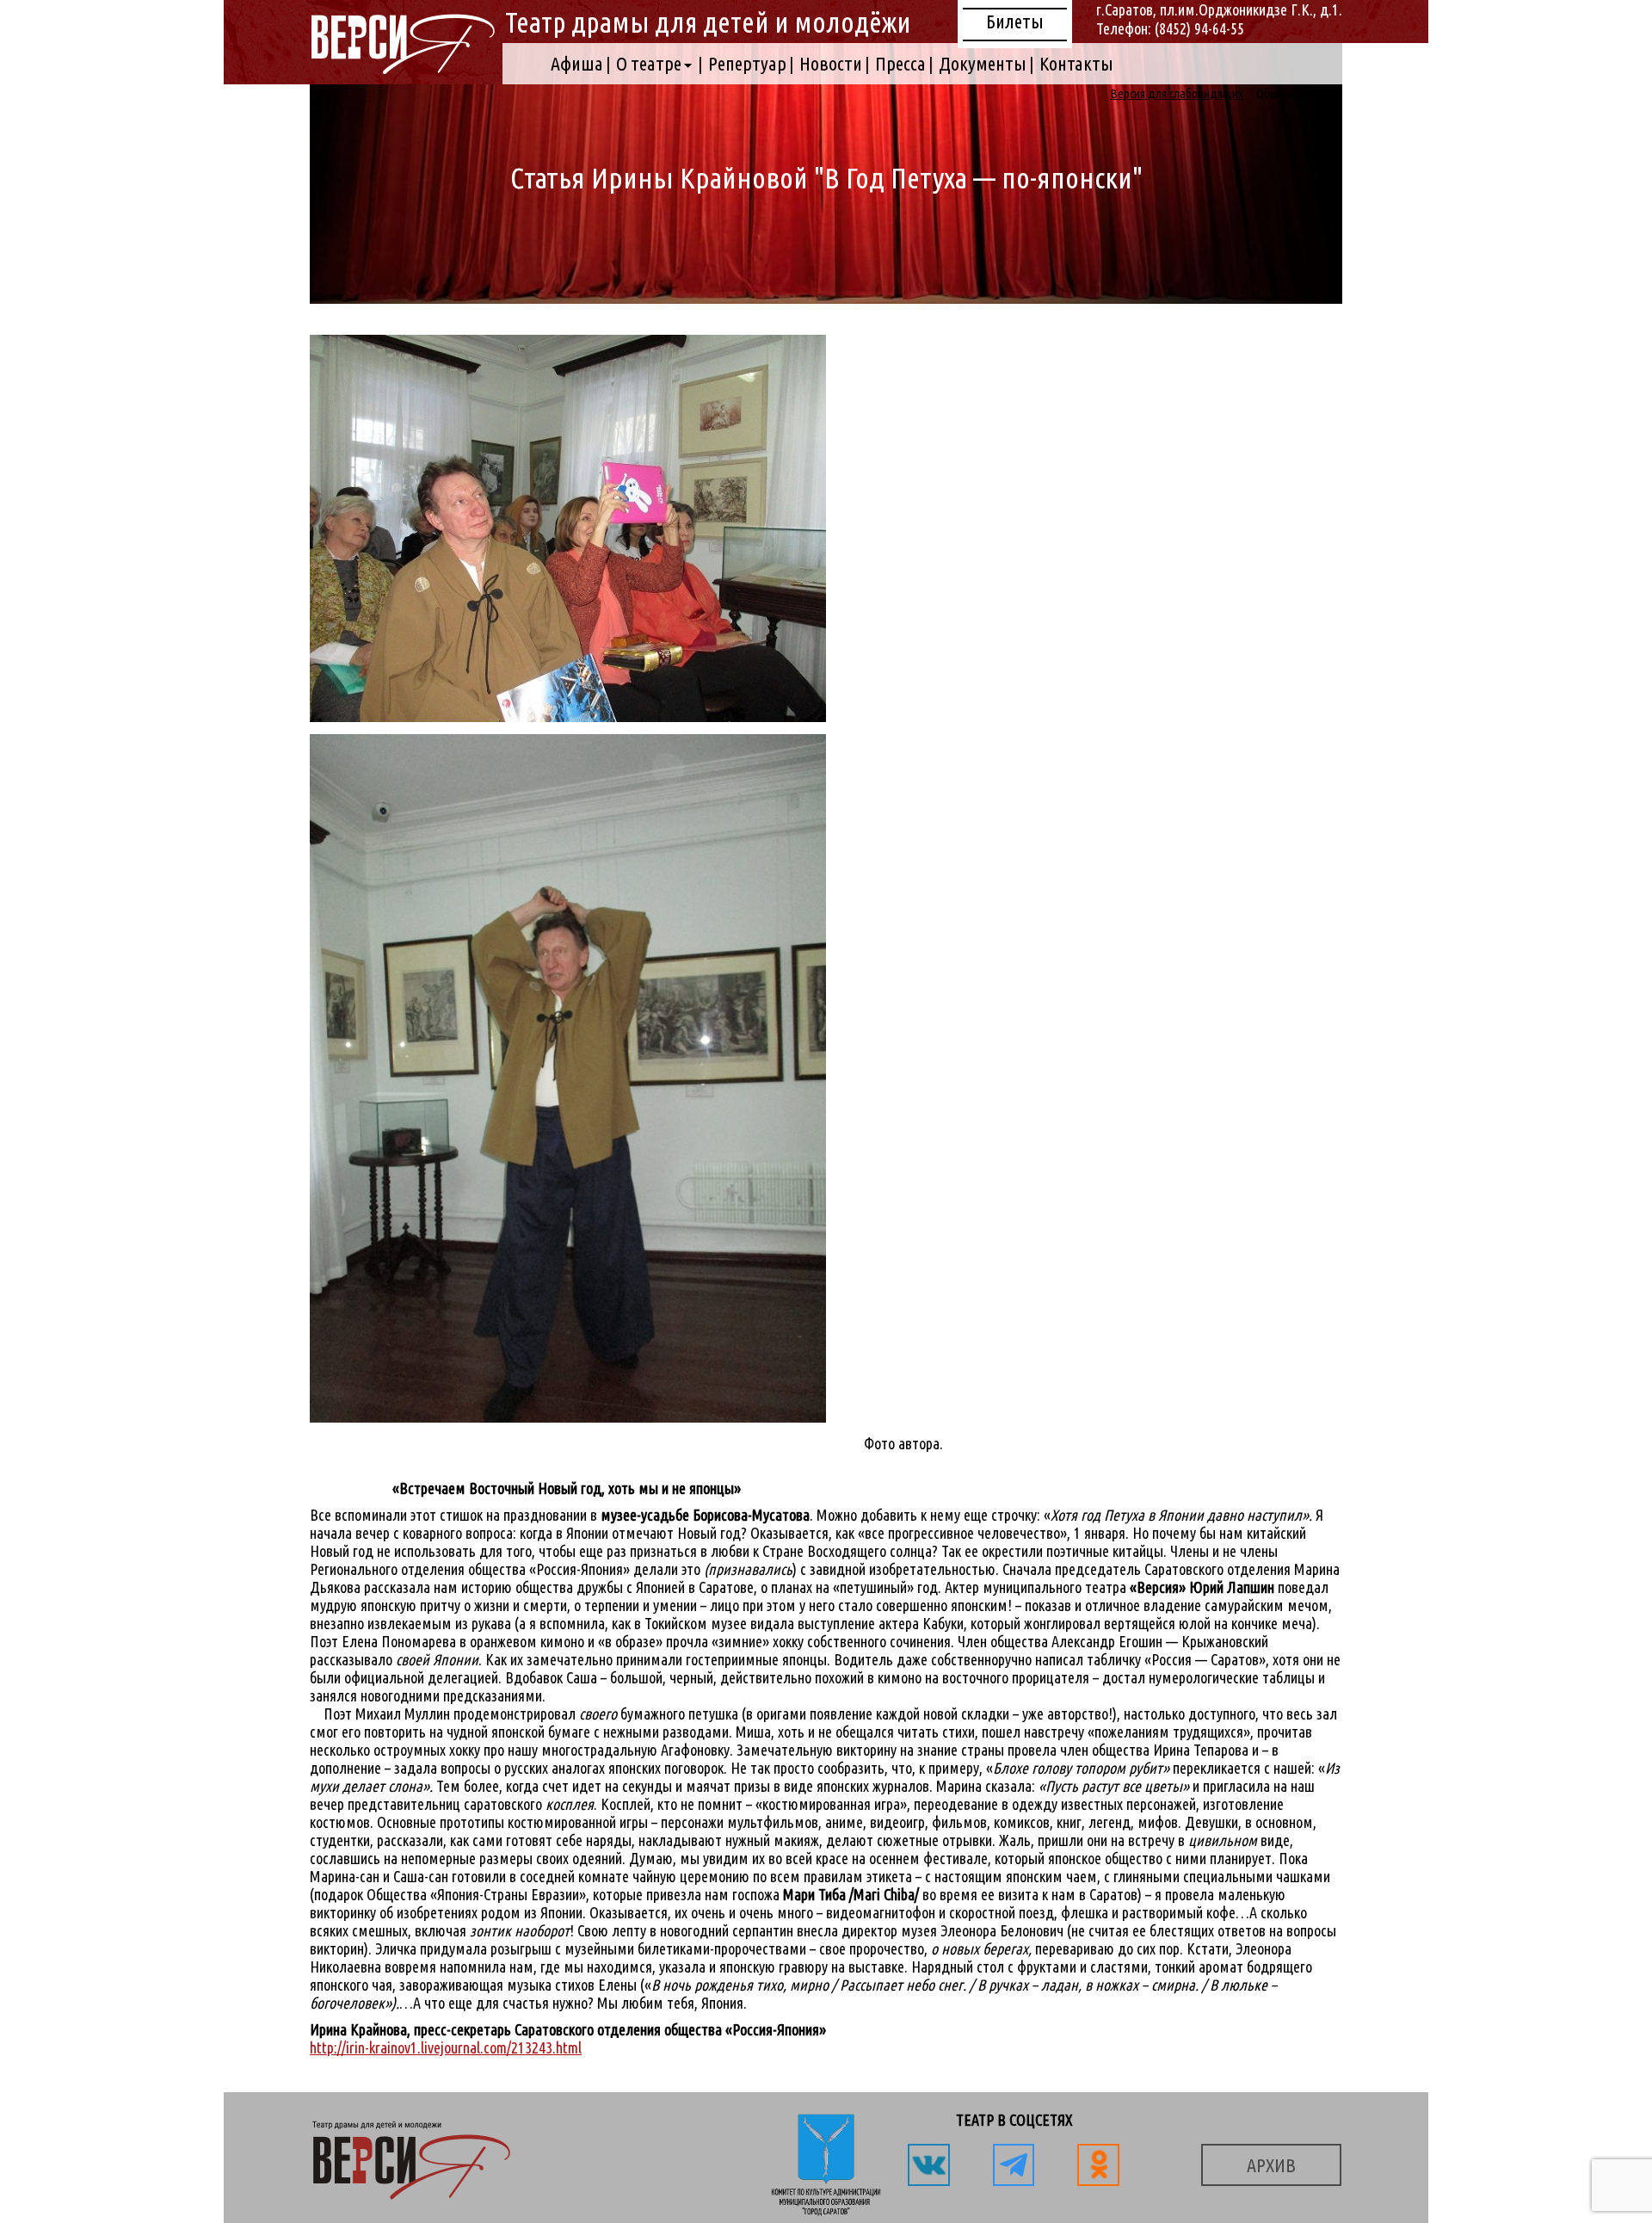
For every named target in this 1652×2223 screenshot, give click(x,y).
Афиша (577, 63)
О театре (649, 63)
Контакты (1076, 63)
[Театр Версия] (402, 68)
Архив (1271, 2165)
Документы (983, 63)
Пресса (900, 63)
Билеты (1015, 21)
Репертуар (747, 63)
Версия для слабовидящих (1177, 93)
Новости (831, 63)
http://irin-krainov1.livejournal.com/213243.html (446, 2047)
